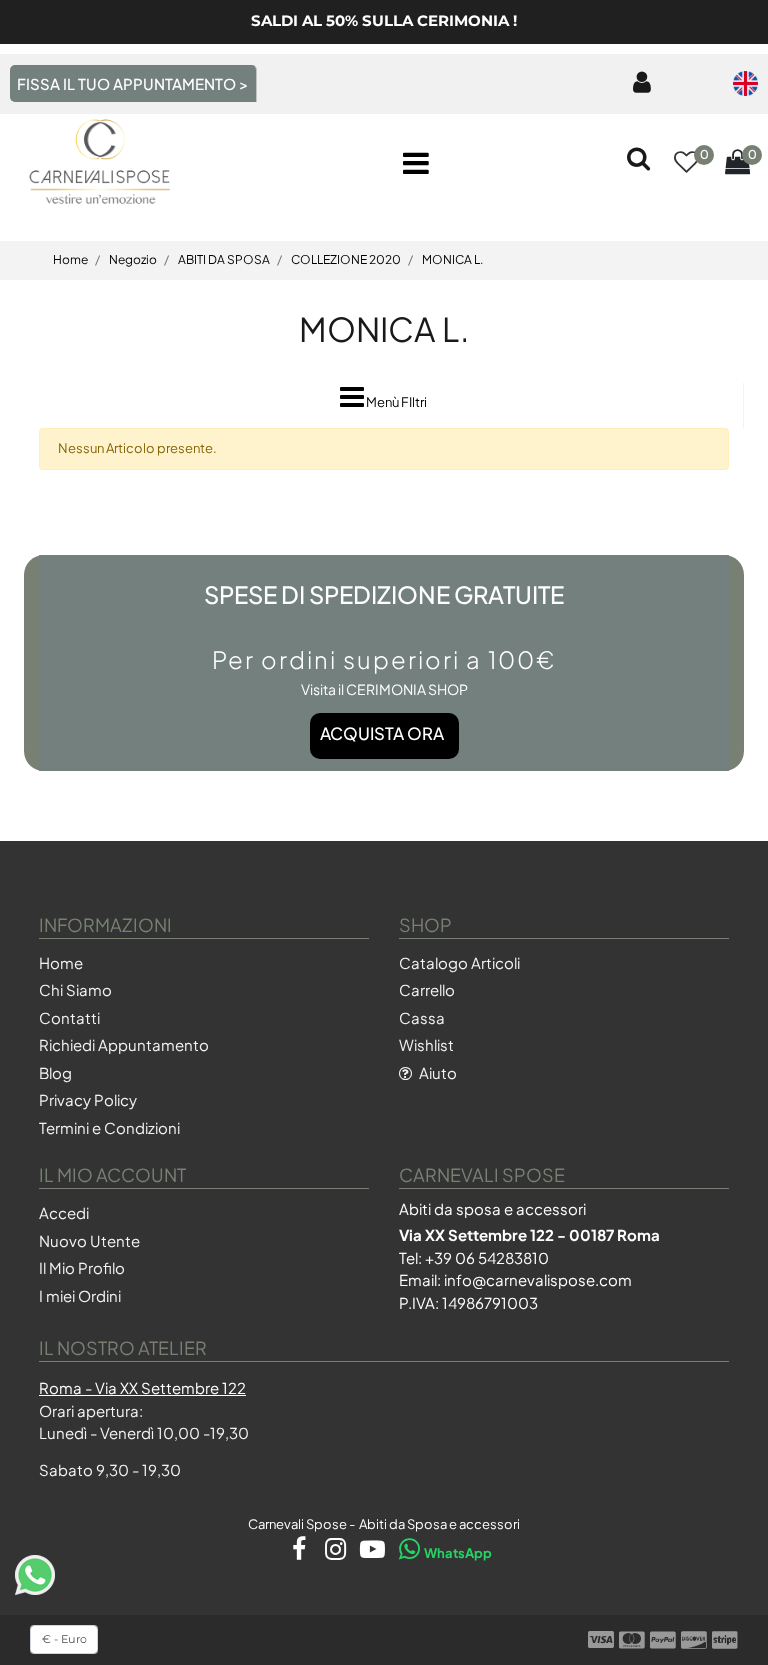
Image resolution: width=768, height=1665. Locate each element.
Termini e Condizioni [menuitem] (109, 1127)
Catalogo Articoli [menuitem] (459, 962)
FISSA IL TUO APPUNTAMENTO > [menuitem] (132, 83)
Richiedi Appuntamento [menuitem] (124, 1044)
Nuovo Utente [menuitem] (89, 1240)
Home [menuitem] (61, 962)
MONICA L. (384, 328)
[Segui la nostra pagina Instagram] (331, 1553)
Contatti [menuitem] (69, 1017)
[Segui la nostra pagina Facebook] (294, 1553)
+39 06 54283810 (487, 1257)
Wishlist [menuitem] (426, 1044)
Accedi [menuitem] (64, 1212)
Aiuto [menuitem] (436, 1072)
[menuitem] (638, 83)
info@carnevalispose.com (538, 1279)
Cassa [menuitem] (422, 1017)
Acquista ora (382, 733)
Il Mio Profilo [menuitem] (82, 1267)
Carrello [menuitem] (427, 989)
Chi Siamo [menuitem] (75, 989)
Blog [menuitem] (55, 1072)
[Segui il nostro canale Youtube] (368, 1553)
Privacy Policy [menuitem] (88, 1099)
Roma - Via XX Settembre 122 (142, 1387)
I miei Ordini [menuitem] (80, 1295)
